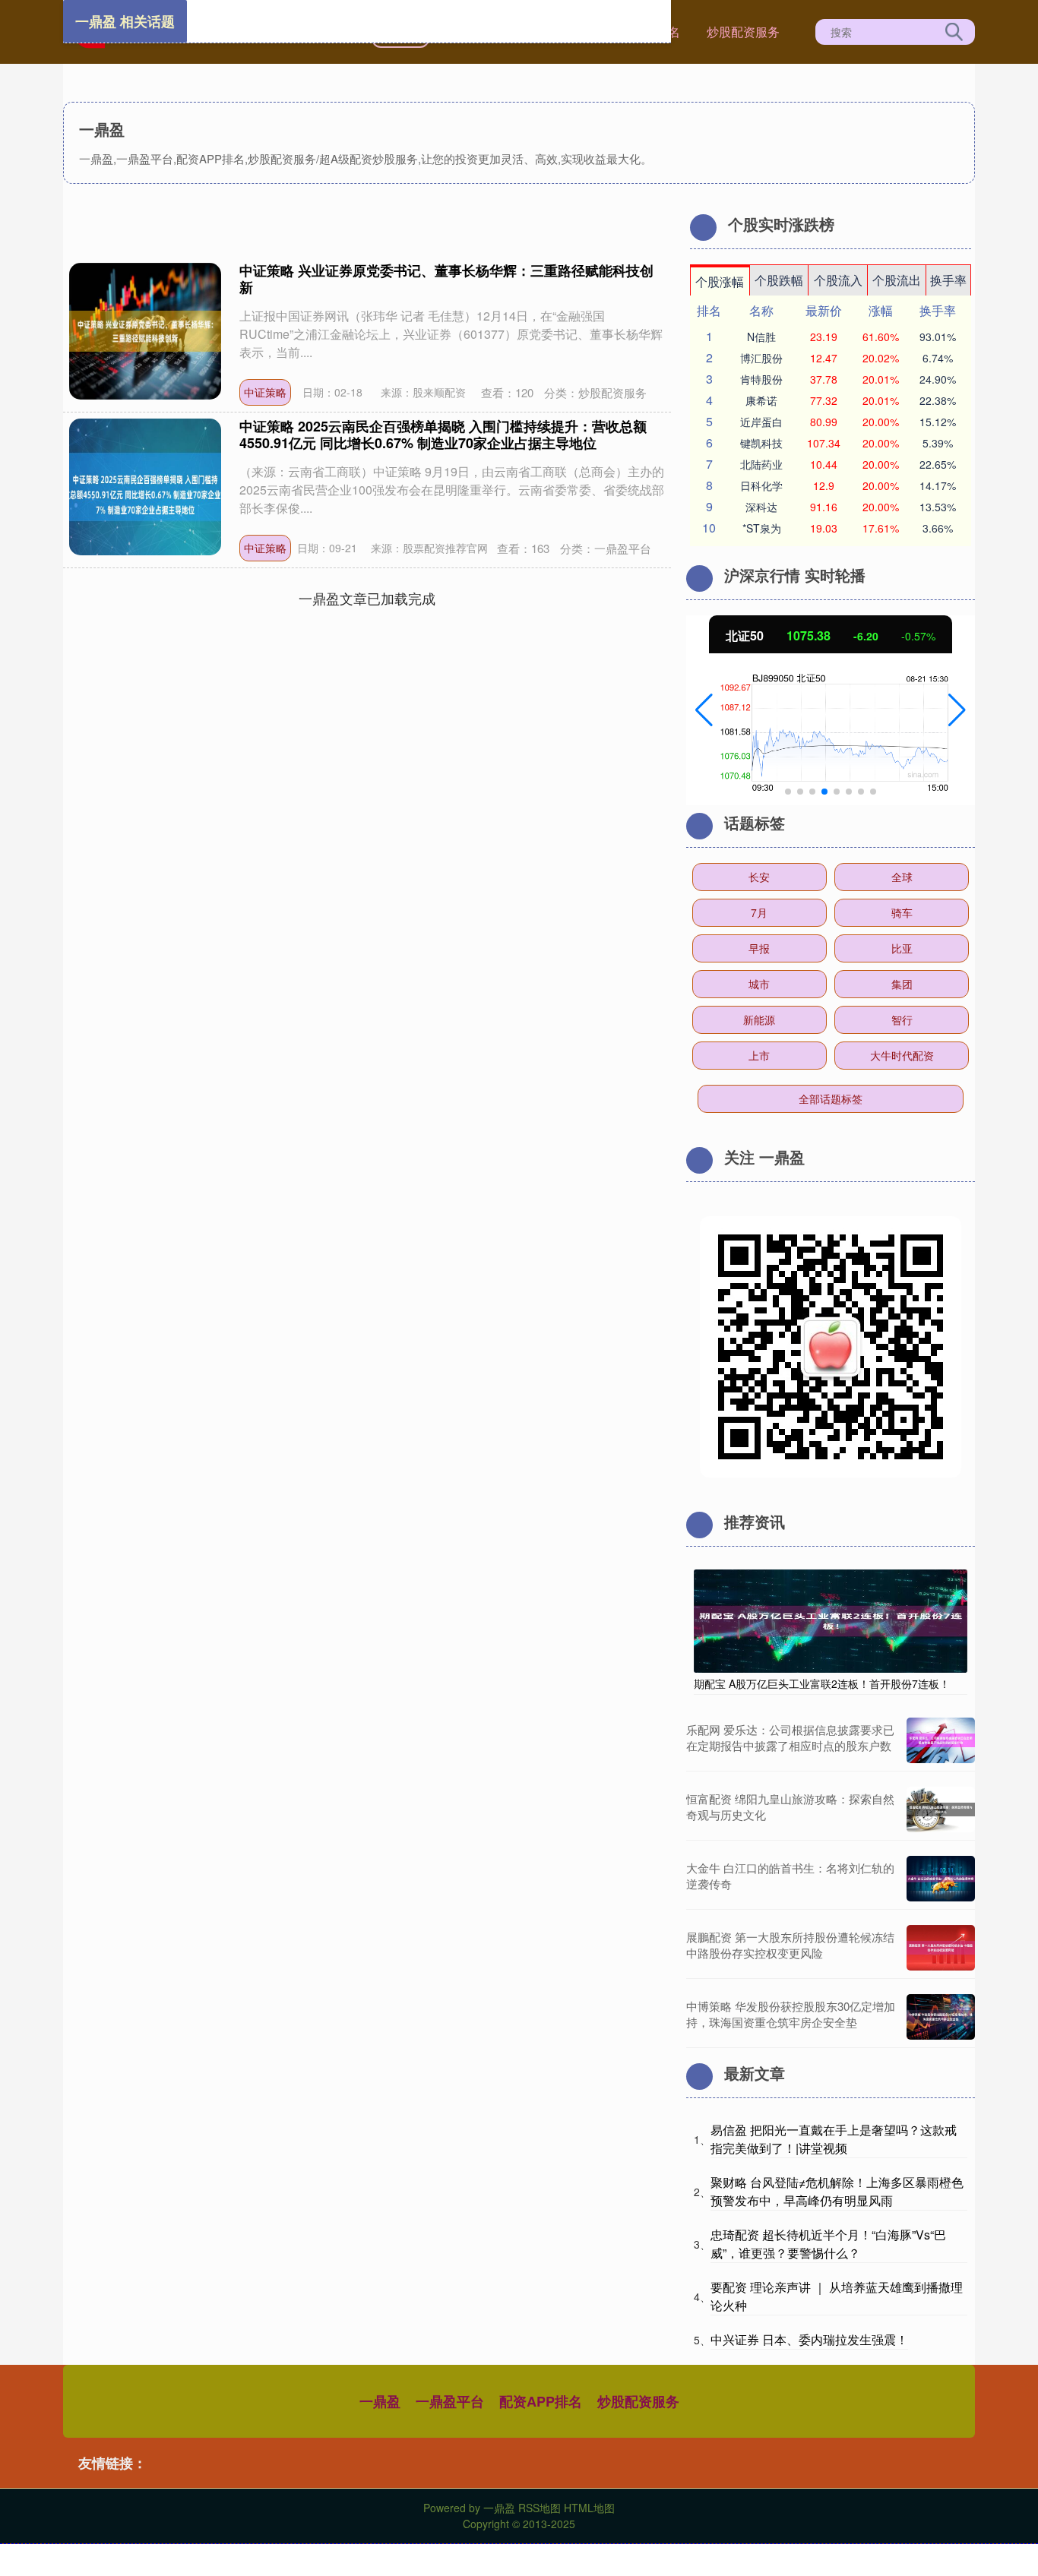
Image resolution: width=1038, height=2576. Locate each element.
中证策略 (265, 392)
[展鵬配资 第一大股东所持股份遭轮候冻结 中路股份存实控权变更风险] (941, 1948)
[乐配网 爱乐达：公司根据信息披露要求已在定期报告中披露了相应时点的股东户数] (941, 1740)
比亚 (902, 948)
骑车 (902, 912)
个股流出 (897, 280)
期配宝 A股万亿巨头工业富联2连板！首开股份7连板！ (822, 1683)
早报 (759, 948)
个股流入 (838, 280)
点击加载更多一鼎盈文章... (367, 598)
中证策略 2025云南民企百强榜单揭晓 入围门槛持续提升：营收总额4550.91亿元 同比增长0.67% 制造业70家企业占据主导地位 (443, 435)
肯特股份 (761, 379)
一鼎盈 (380, 2401)
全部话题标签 (831, 1098)
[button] (704, 710)
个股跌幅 (779, 280)
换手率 (948, 280)
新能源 (759, 1019)
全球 (902, 877)
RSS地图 (540, 2508)
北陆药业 (761, 464)
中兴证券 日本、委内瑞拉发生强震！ (809, 2339)
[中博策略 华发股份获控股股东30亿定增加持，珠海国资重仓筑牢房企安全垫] (941, 2017)
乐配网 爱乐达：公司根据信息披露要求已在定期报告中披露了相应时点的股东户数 (790, 1737)
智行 (902, 1019)
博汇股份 (761, 358)
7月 (759, 912)
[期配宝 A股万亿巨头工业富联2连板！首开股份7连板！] (831, 1620)
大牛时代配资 (902, 1055)
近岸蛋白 (761, 422)
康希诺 (761, 400)
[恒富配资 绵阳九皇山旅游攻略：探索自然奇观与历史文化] (941, 1810)
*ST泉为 (762, 528)
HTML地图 (589, 2508)
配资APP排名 (541, 2401)
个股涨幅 (720, 281)
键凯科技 (761, 443)
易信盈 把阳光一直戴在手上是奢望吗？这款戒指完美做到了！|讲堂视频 (834, 2139)
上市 (759, 1055)
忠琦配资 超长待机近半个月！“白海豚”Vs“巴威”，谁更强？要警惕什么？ (828, 2244)
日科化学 (761, 485)
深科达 (761, 507)
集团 (902, 984)
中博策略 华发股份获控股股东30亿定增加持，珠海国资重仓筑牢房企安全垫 (791, 2014)
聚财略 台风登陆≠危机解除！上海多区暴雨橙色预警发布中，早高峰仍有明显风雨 (837, 2191)
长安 (759, 877)
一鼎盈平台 (450, 2401)
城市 (759, 984)
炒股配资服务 (743, 32)
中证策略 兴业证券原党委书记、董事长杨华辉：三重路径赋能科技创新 (446, 279)
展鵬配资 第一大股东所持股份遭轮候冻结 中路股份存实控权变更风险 (790, 1945)
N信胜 (761, 337)
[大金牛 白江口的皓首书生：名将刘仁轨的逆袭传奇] (941, 1879)
